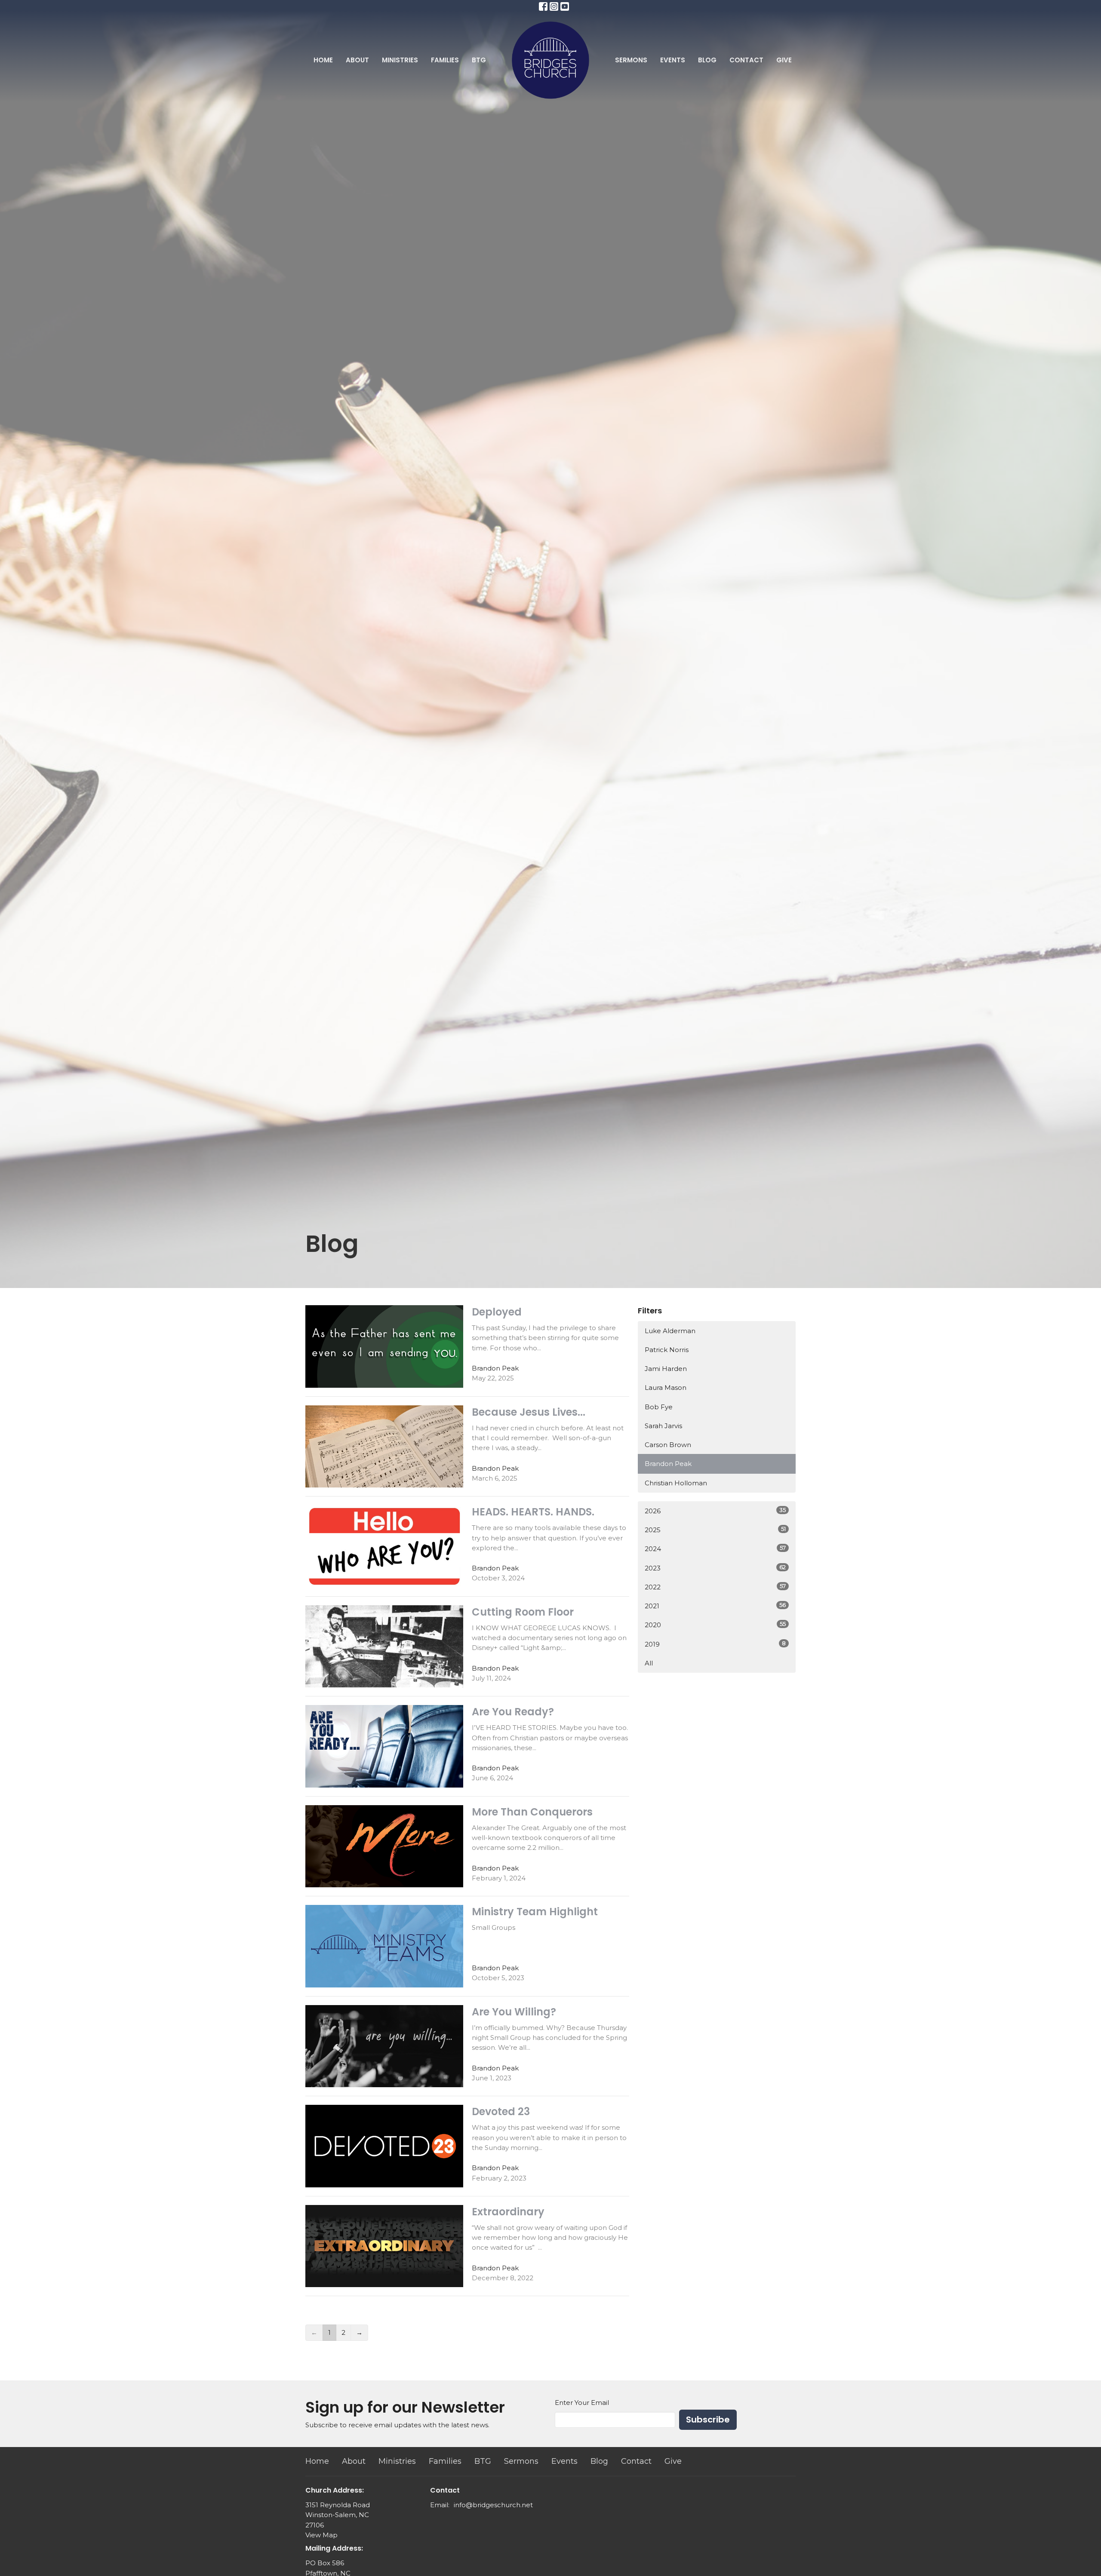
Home (323, 60)
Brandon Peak (668, 1464)
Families (445, 60)
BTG (479, 60)
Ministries (400, 60)
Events (673, 60)
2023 (715, 1568)
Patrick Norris (667, 1350)
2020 (715, 1625)
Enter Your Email (582, 2403)
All (649, 1663)
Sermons (631, 60)
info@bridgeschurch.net (493, 2505)
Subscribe (708, 2420)
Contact (746, 60)
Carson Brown (668, 1445)
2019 (715, 1644)
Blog (707, 60)
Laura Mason (666, 1388)
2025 (715, 1530)
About (357, 60)
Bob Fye (659, 1407)
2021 (715, 1606)
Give (784, 60)
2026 (715, 1511)
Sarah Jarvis (663, 1426)
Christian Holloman (676, 1483)
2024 (715, 1549)
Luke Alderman (670, 1331)
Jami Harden (666, 1369)
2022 (715, 1587)
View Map (321, 2535)
